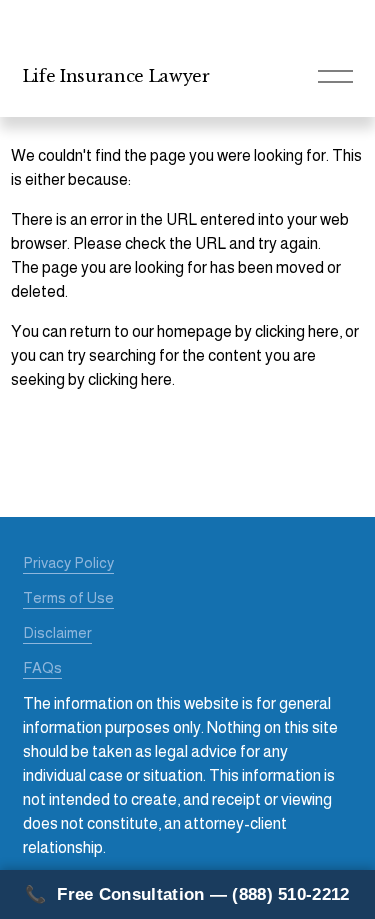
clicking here (297, 331)
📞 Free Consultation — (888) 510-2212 (187, 894)
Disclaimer (57, 632)
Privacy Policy (68, 562)
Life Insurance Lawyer (116, 76)
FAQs (42, 667)
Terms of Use (68, 597)
